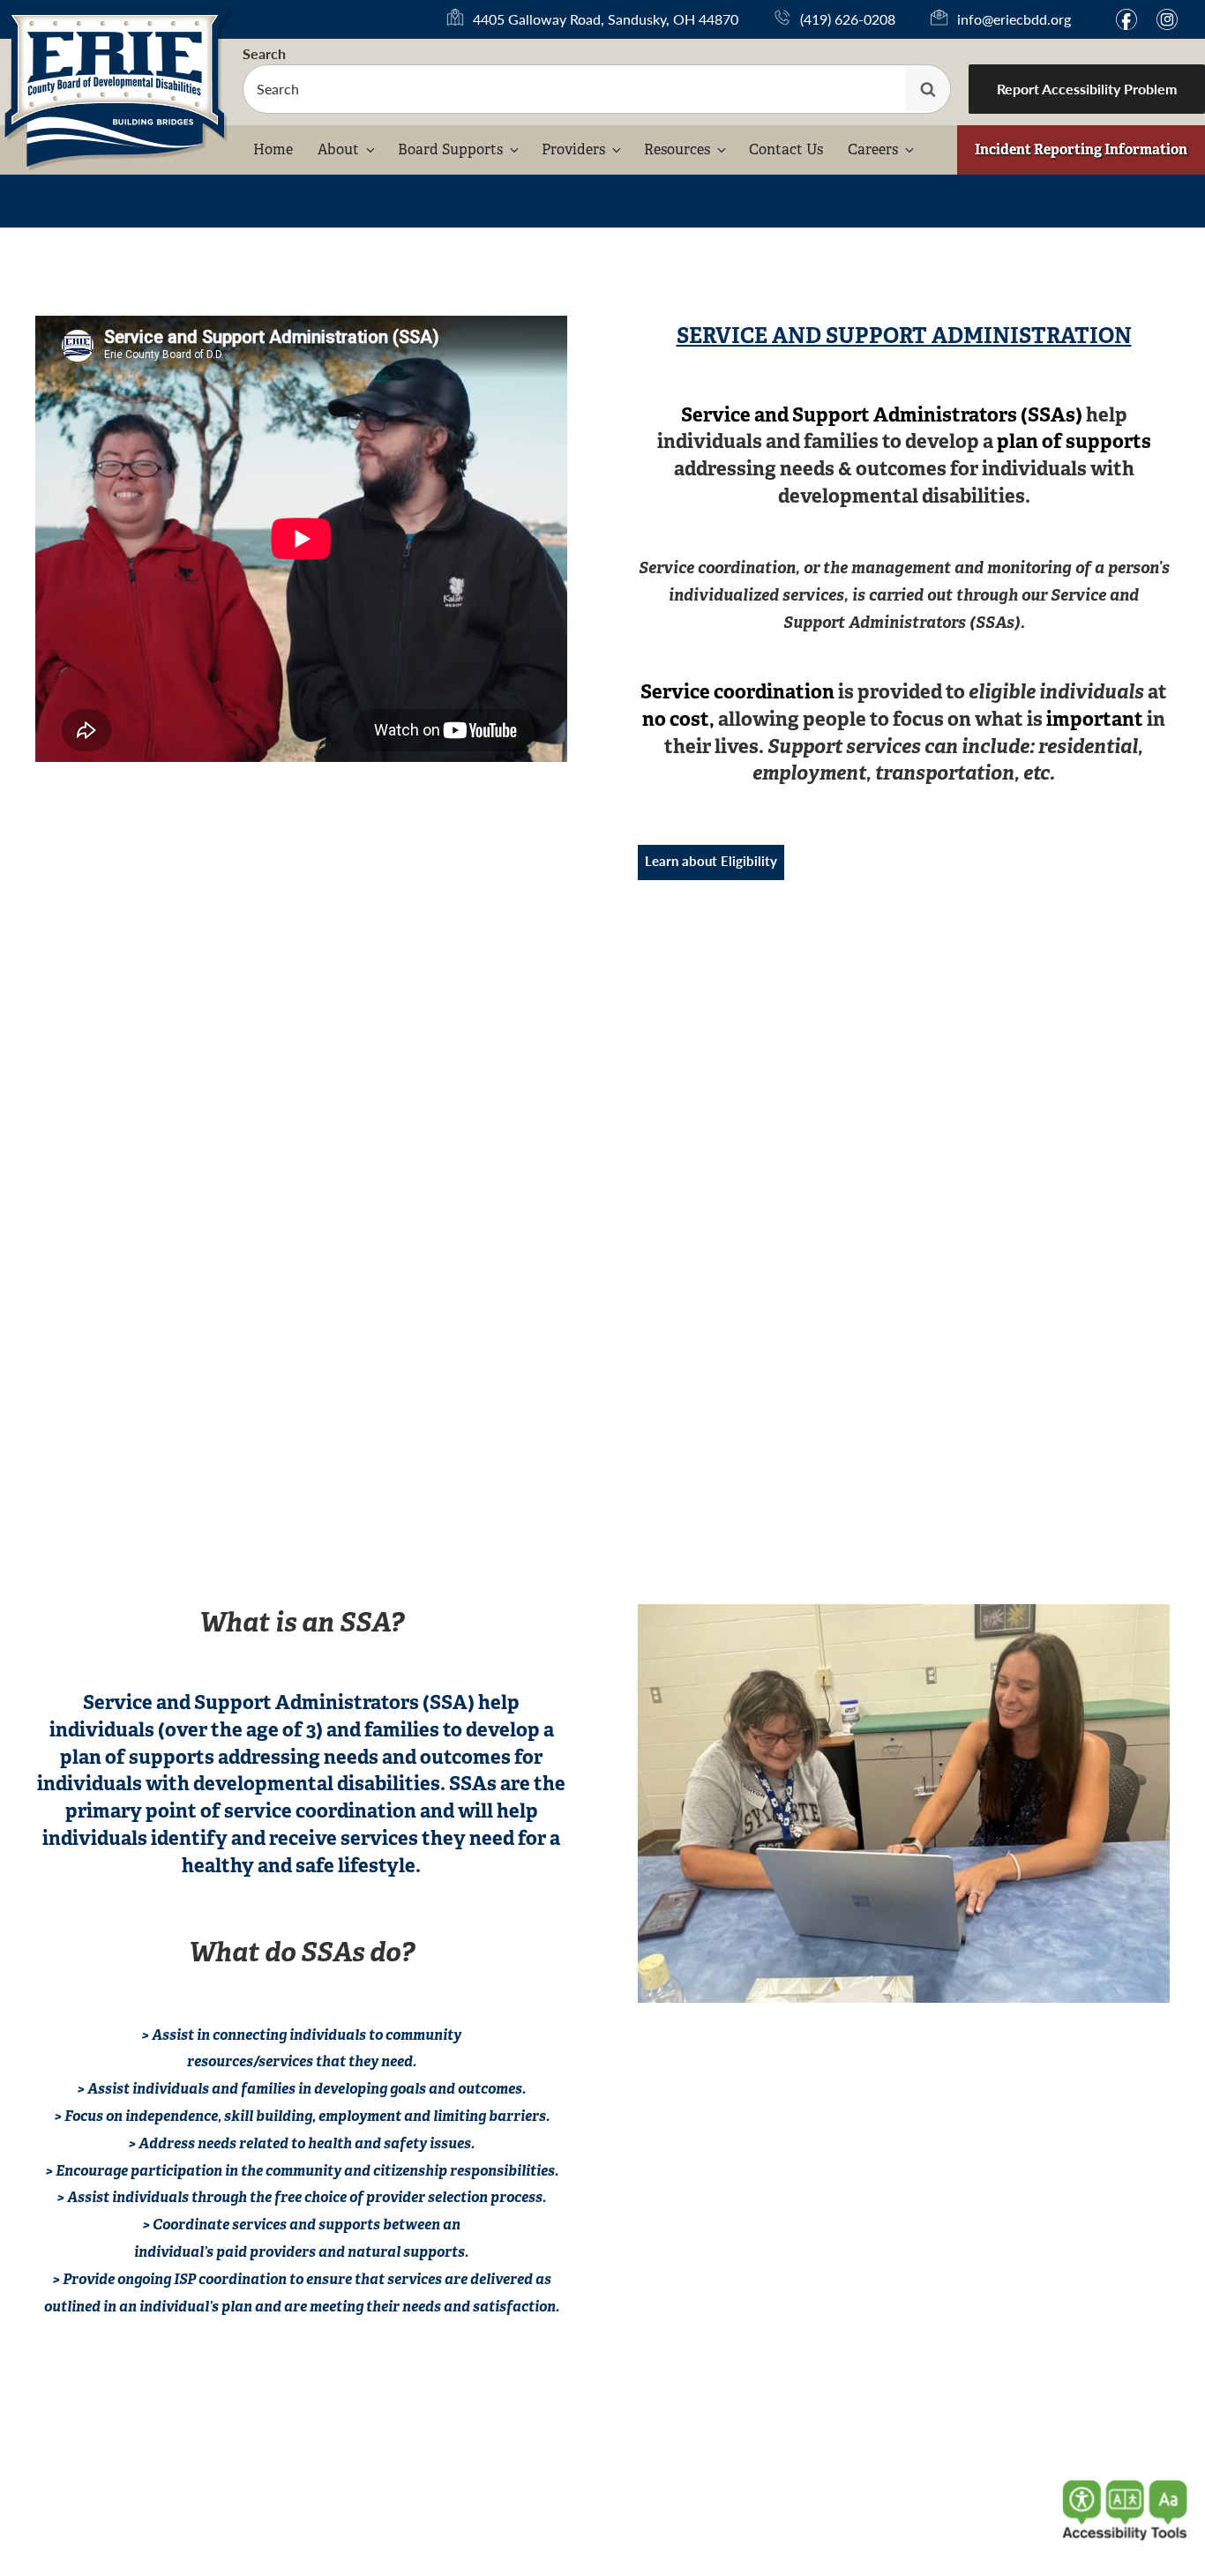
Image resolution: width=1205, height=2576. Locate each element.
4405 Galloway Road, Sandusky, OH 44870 (606, 19)
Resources (677, 149)
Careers (873, 149)
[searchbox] (597, 89)
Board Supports (450, 149)
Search (264, 53)
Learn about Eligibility (711, 860)
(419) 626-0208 (848, 19)
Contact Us (786, 149)
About (338, 149)
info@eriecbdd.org (1014, 19)
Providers (573, 149)
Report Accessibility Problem (1087, 89)
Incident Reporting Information (1081, 149)
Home (273, 149)
